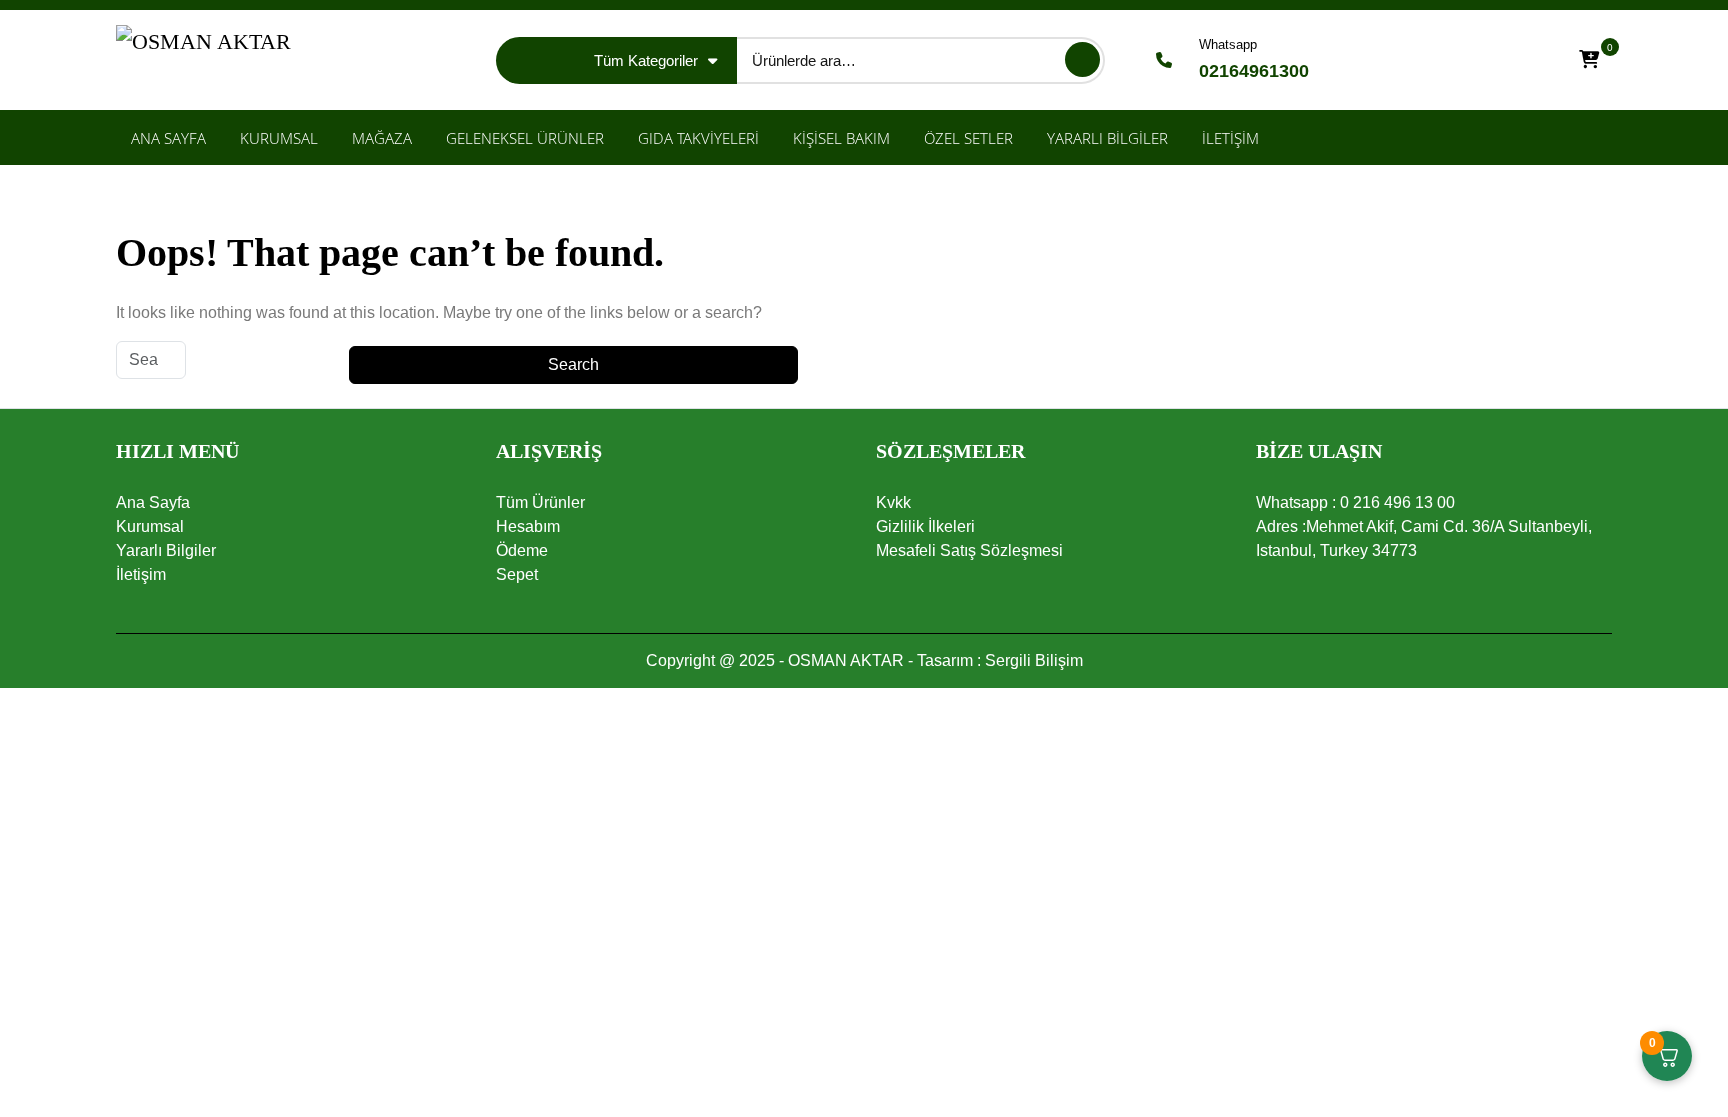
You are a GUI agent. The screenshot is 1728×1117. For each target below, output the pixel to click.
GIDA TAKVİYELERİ (698, 138)
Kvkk (893, 502)
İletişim (141, 574)
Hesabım (528, 526)
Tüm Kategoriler (646, 60)
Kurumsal (150, 526)
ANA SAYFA (168, 138)
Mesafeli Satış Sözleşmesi (969, 550)
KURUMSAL (279, 138)
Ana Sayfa (153, 502)
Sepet (517, 574)
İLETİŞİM (1230, 138)
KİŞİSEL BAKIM (841, 138)
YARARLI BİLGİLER (1107, 138)
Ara (1082, 59)
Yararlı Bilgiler (166, 550)
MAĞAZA (382, 138)
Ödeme (522, 550)
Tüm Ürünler (540, 502)
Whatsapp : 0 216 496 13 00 (1355, 502)
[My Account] (1534, 60)
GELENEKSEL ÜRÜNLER (525, 138)
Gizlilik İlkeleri (925, 526)
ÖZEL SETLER (968, 138)
